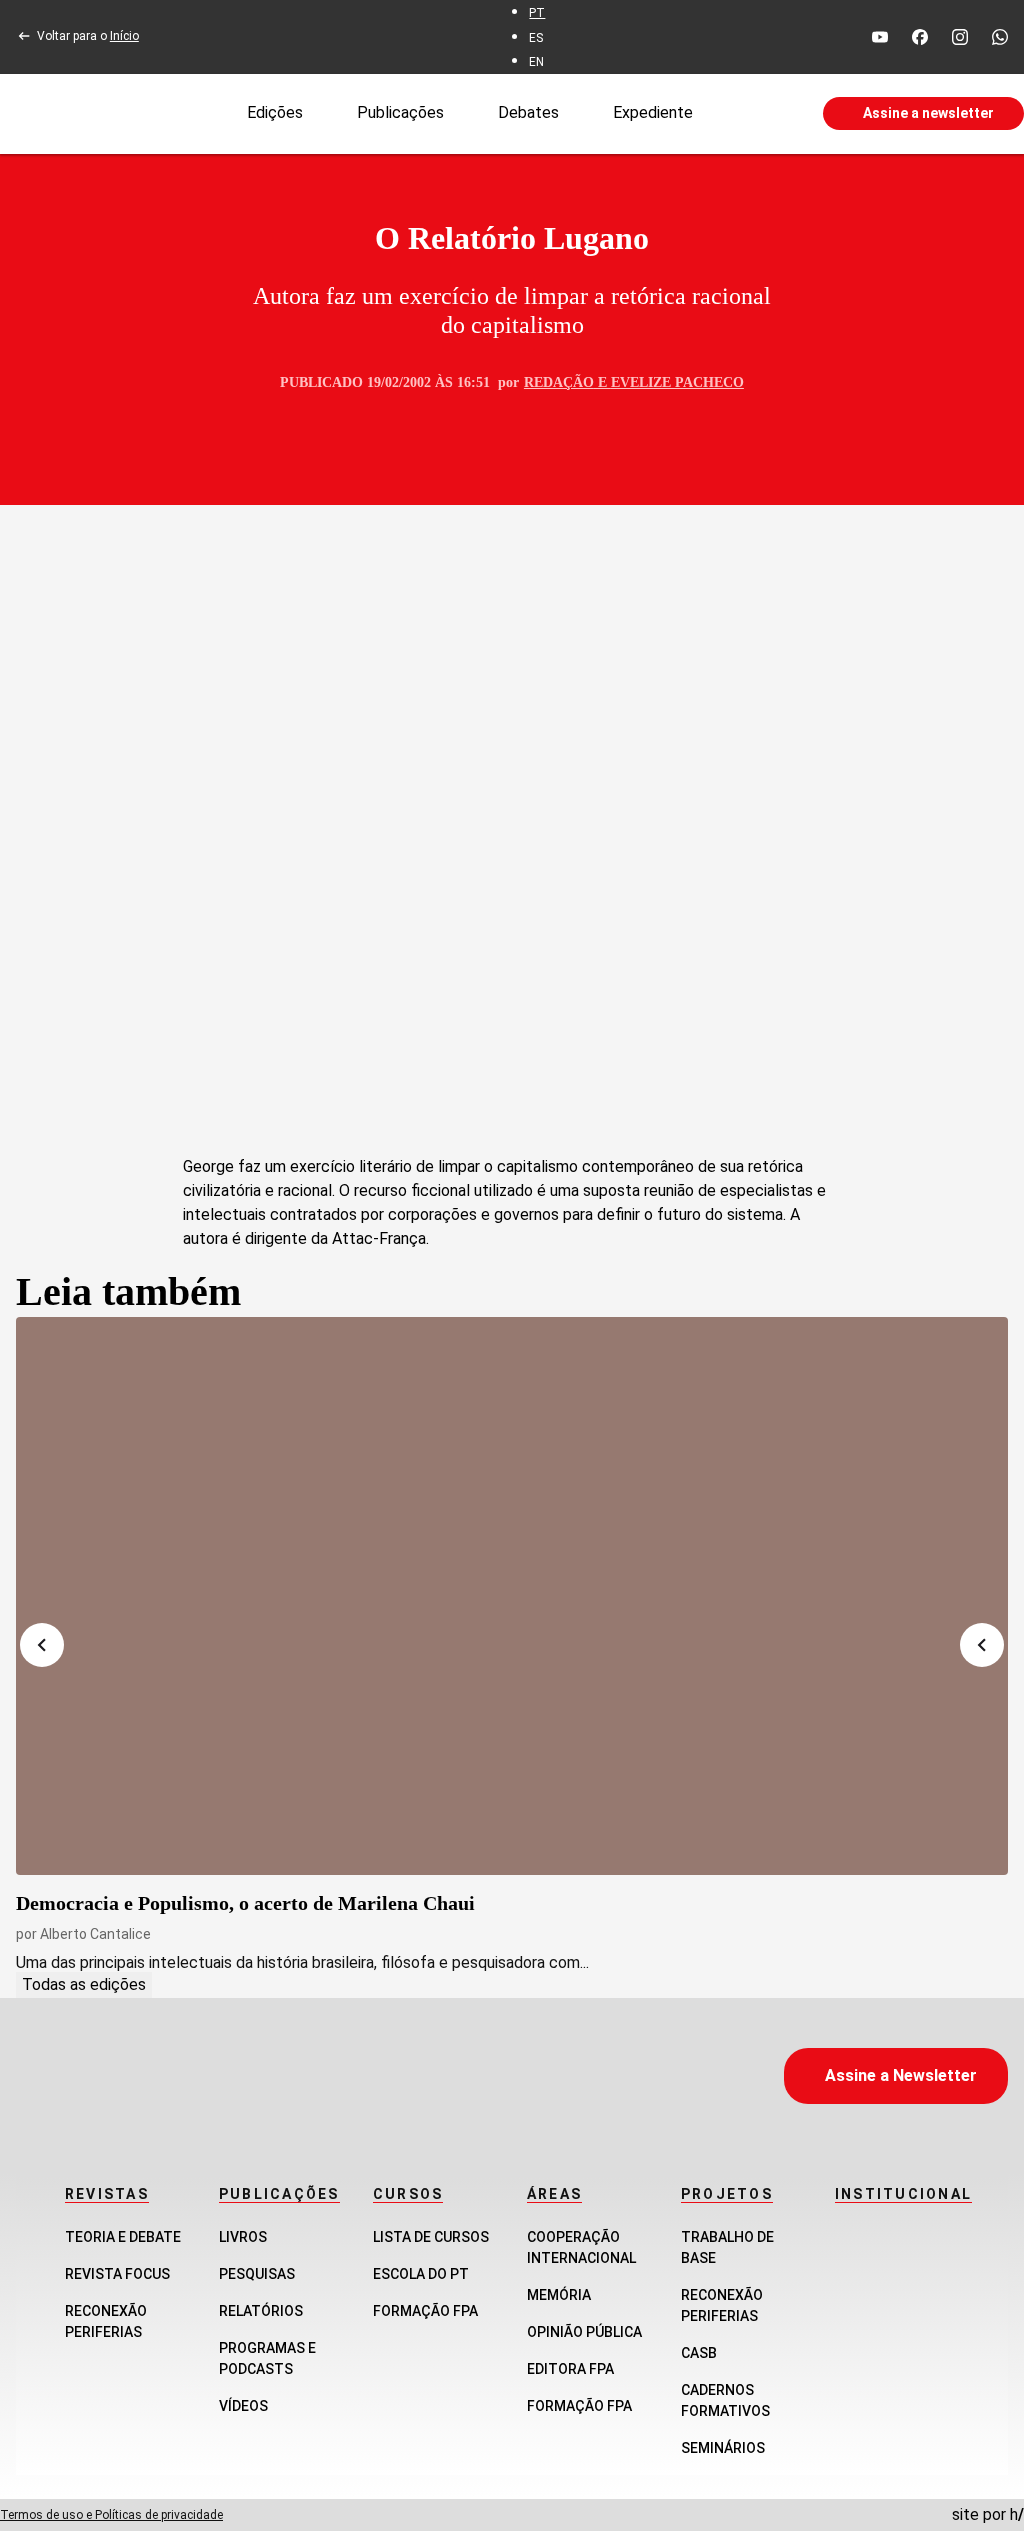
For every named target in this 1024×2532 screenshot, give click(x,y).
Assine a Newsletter (901, 2075)
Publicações (400, 112)
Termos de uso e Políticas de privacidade (111, 2515)
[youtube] (880, 37)
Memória (559, 2295)
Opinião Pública (584, 2332)
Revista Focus (117, 2274)
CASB (699, 2353)
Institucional (903, 2194)
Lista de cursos (431, 2237)
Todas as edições (84, 1984)
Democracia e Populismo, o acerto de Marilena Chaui (245, 1903)
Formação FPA (425, 2311)
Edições (275, 112)
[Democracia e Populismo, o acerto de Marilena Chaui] (512, 1596)
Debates (528, 112)
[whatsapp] (1000, 37)
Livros (243, 2237)
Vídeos (243, 2406)
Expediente (653, 112)
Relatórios (261, 2311)
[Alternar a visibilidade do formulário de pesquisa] (758, 114)
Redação (559, 382)
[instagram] (960, 37)
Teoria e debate (123, 2237)
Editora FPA (570, 2369)
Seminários (723, 2448)
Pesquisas (257, 2274)
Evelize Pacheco (677, 382)
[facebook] (920, 37)
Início (124, 36)
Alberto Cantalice (95, 1934)
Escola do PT (421, 2274)
